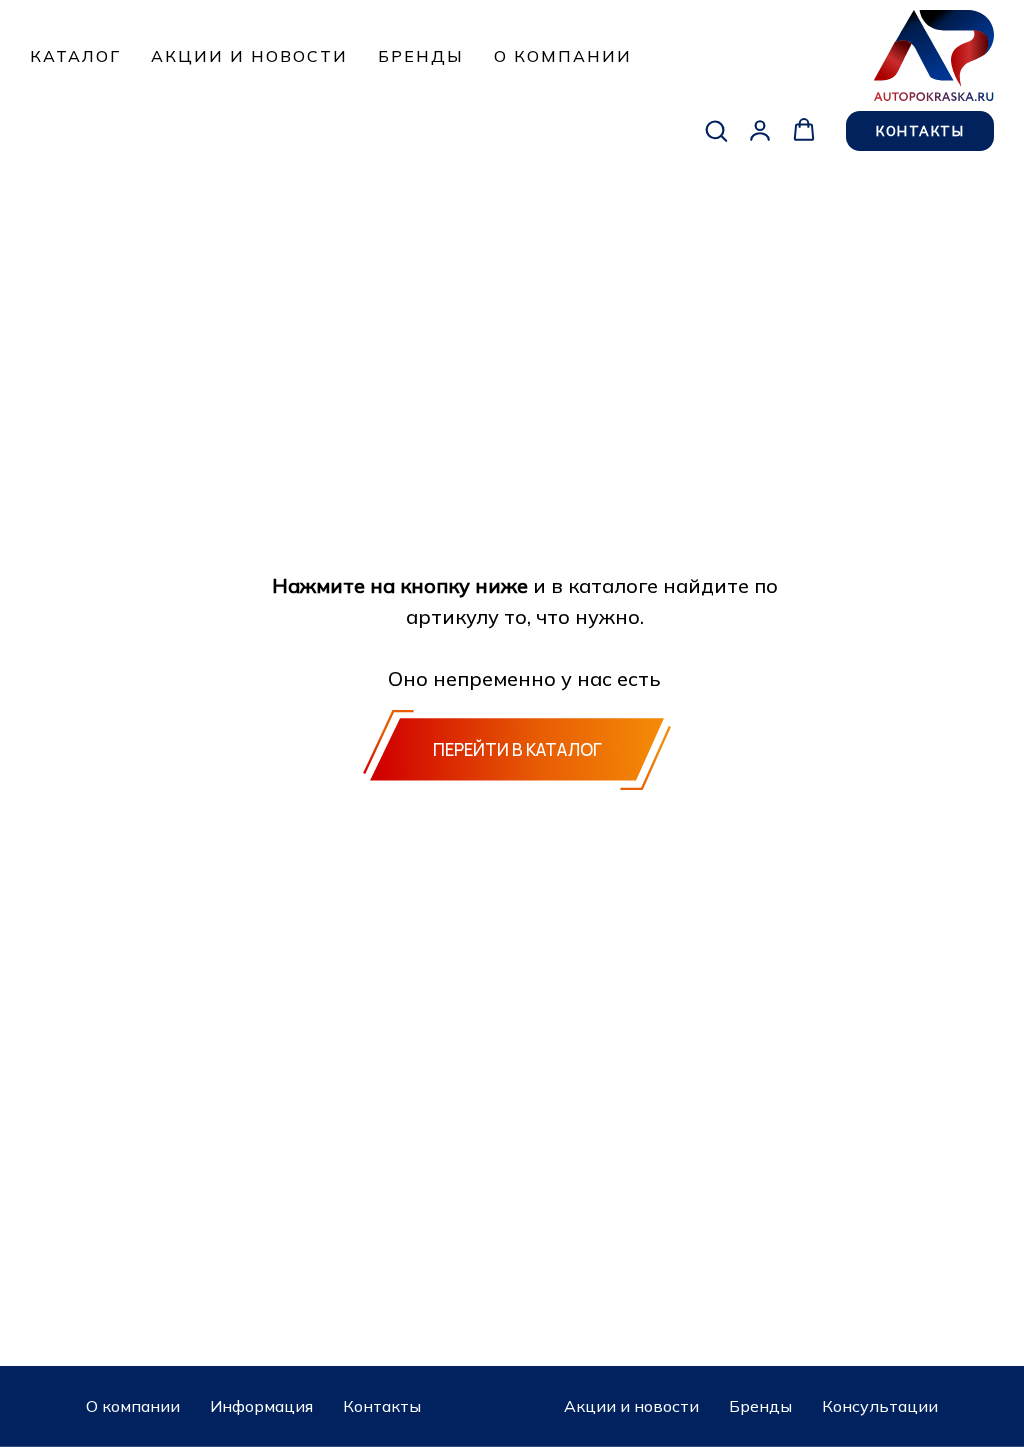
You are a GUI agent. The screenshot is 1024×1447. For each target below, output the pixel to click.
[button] (716, 130)
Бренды (421, 56)
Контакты (382, 1406)
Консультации (880, 1406)
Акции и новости (249, 56)
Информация (261, 1406)
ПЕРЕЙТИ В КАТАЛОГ (517, 749)
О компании (563, 56)
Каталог (75, 56)
